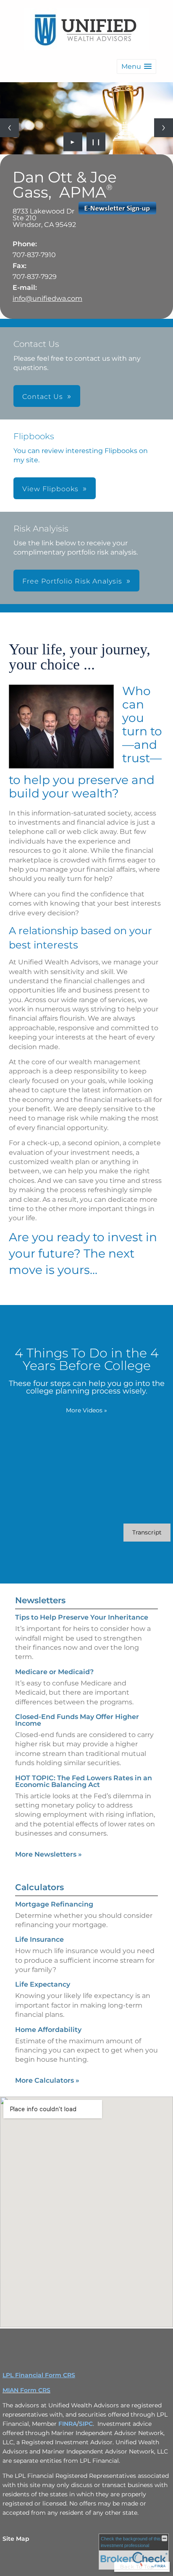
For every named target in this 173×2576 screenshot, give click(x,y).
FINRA (68, 2424)
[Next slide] (164, 128)
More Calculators (47, 2080)
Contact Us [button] (43, 397)
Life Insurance (39, 1939)
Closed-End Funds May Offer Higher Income (77, 1720)
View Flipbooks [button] (50, 489)
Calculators (39, 1887)
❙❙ (96, 142)
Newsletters (40, 1600)
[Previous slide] (9, 128)
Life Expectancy (43, 1984)
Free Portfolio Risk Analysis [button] (72, 581)
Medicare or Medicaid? (54, 1672)
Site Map (16, 2539)
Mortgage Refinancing (54, 1904)
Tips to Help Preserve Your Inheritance (82, 1617)
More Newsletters (48, 1854)
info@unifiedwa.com (47, 298)
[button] (136, 66)
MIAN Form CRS (26, 2390)
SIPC (86, 2424)
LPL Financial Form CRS (39, 2375)
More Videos (86, 1410)
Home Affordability (48, 2030)
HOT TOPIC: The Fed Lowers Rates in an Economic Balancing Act (84, 1781)
